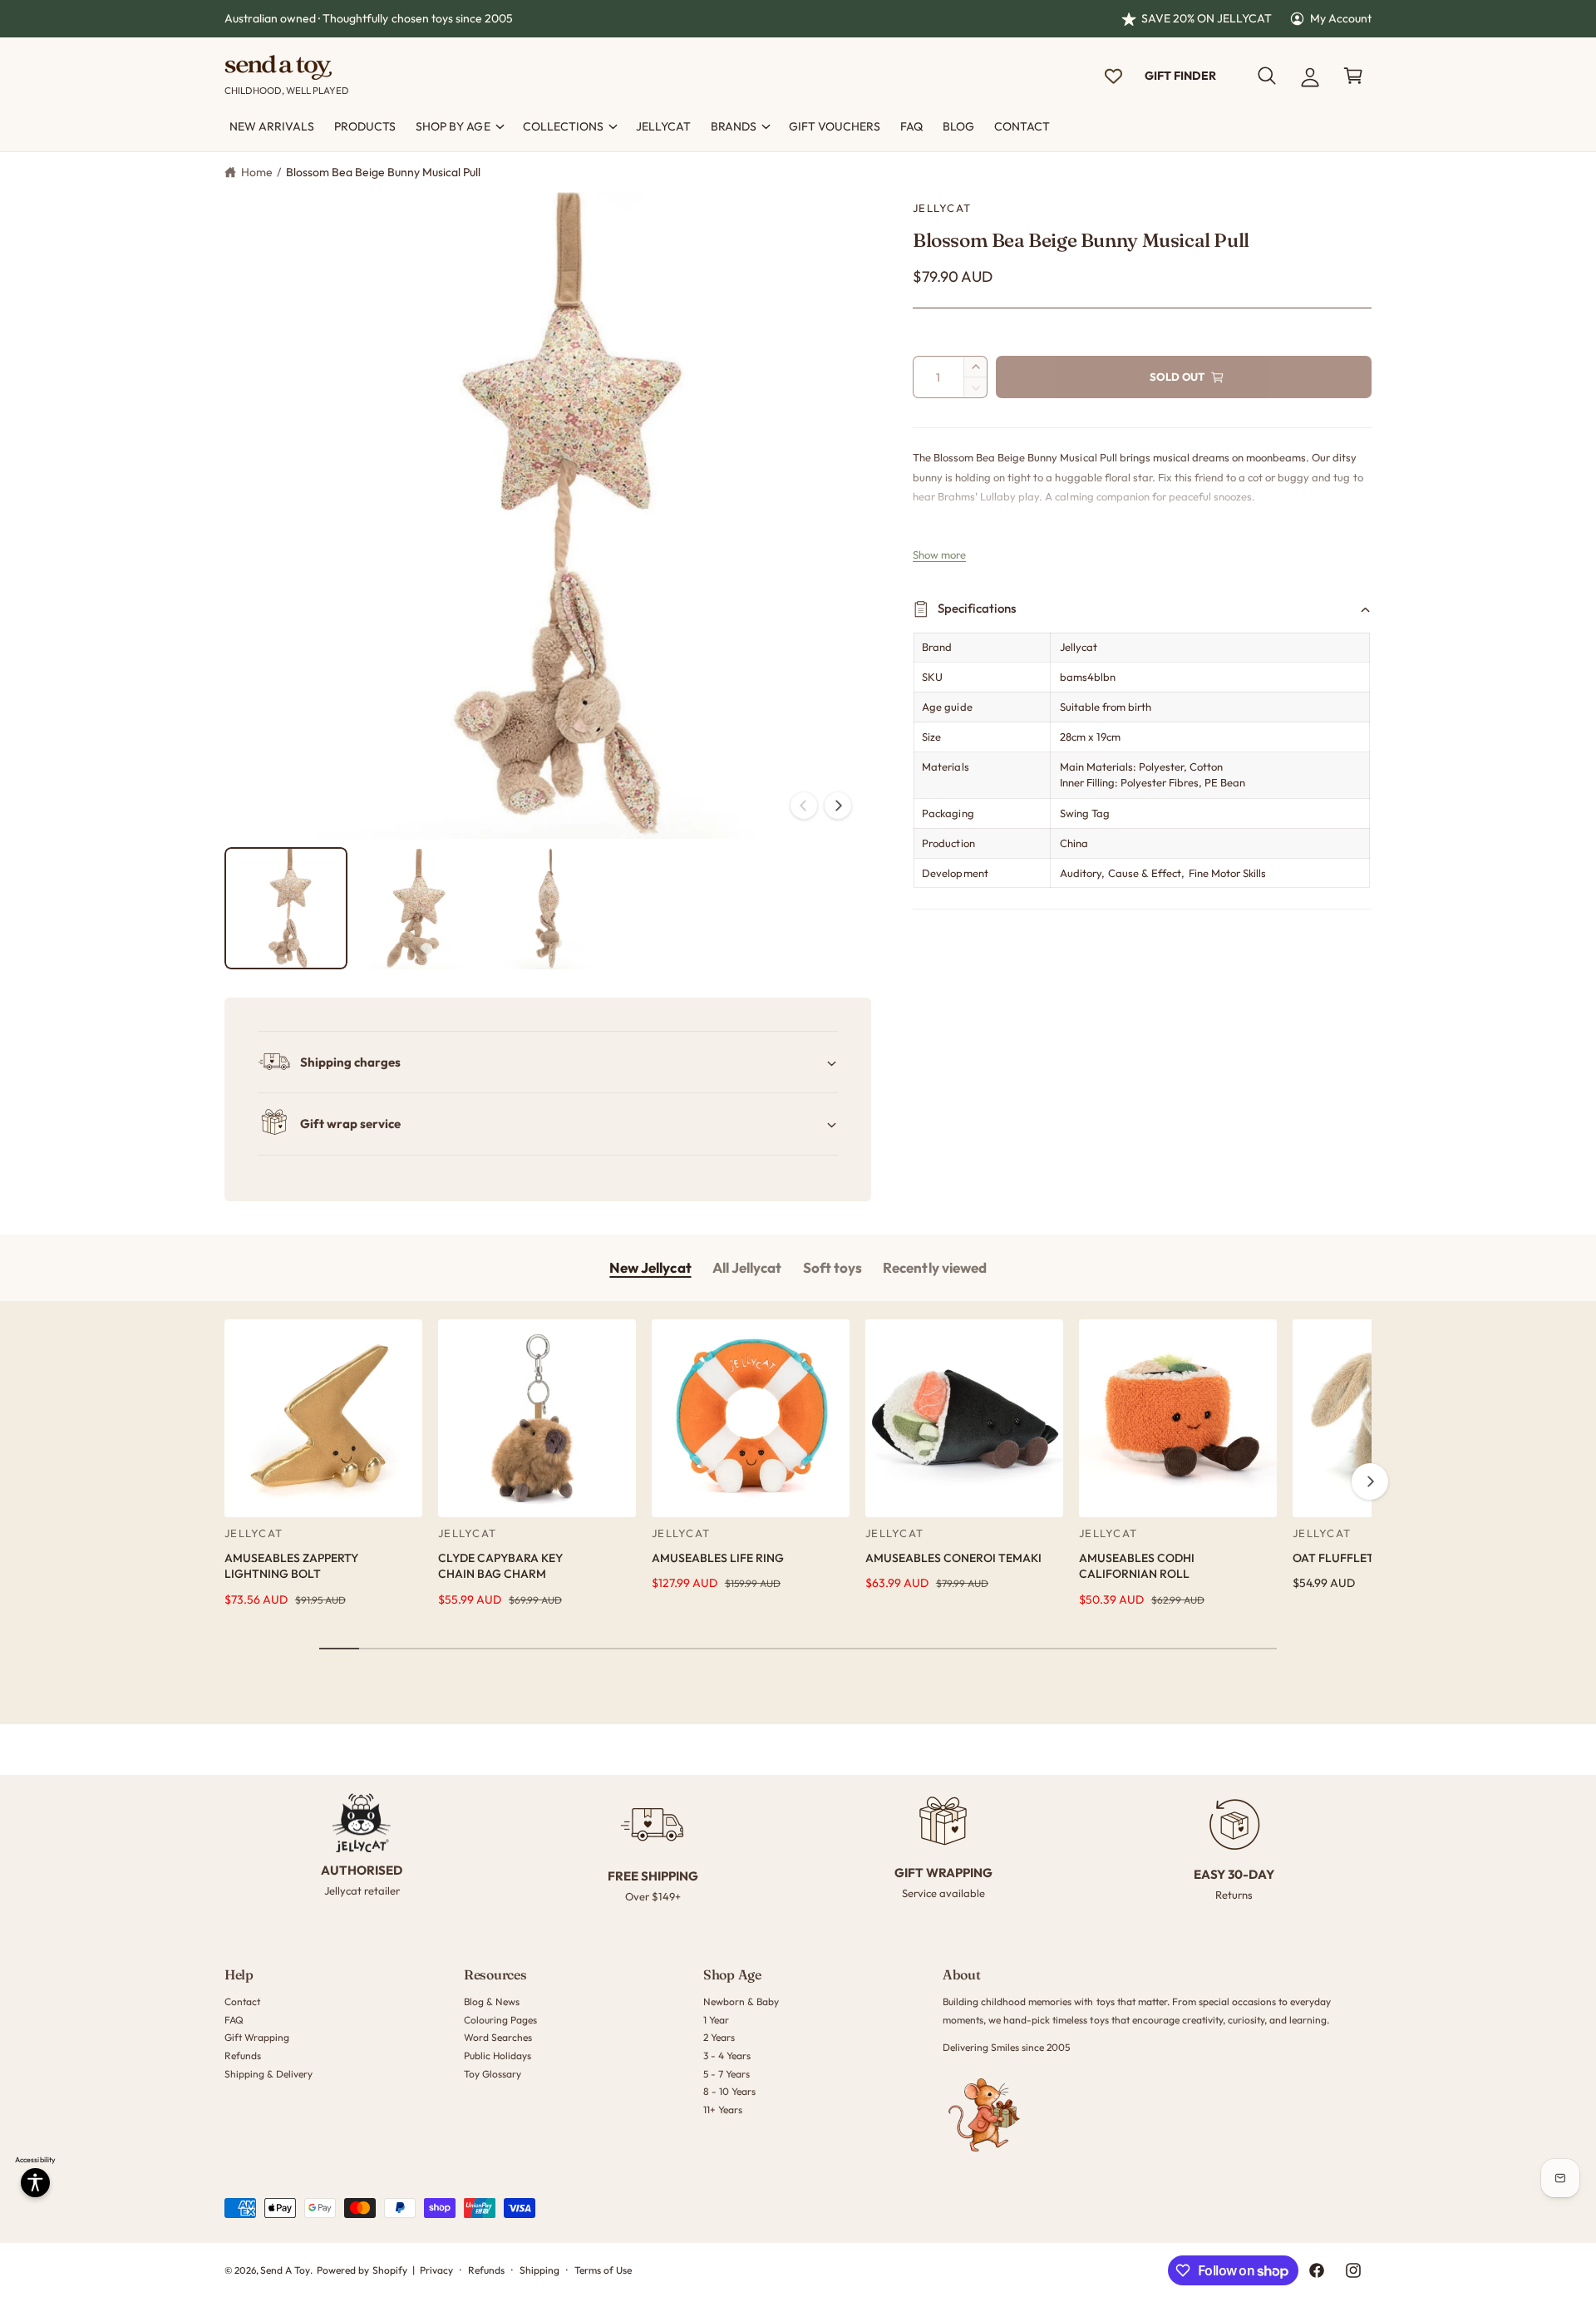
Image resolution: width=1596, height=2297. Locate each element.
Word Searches (498, 2037)
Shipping (539, 2270)
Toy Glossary (493, 2074)
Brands (734, 126)
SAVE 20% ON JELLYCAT (1207, 18)
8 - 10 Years (729, 2091)
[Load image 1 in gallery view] (286, 909)
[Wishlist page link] (1113, 76)
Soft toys (832, 1267)
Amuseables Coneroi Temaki (953, 1558)
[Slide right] (838, 806)
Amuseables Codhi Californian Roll (1137, 1566)
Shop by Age (453, 126)
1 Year (716, 2020)
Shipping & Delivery (268, 2074)
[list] (798, 1849)
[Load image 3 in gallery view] (548, 909)
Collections (563, 126)
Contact (242, 2001)
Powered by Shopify (362, 2270)
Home (257, 172)
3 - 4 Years (727, 2055)
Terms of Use (603, 2270)
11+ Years (723, 2110)
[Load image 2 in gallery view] (417, 909)
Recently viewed (934, 1267)
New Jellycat (650, 1267)
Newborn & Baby (741, 2001)
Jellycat (942, 208)
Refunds (243, 2055)
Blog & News (492, 2001)
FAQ (234, 2020)
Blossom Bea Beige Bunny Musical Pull (384, 172)
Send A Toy (285, 2270)
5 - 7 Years (727, 2074)
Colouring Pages (500, 2020)
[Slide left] (804, 806)
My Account (1341, 18)
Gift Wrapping (257, 2037)
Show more (939, 555)
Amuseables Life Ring (718, 1558)
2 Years (719, 2037)
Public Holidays (498, 2055)
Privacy (436, 2270)
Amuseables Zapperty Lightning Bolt (291, 1566)
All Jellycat (747, 1267)
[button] (1267, 76)
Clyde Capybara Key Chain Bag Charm (500, 1566)
